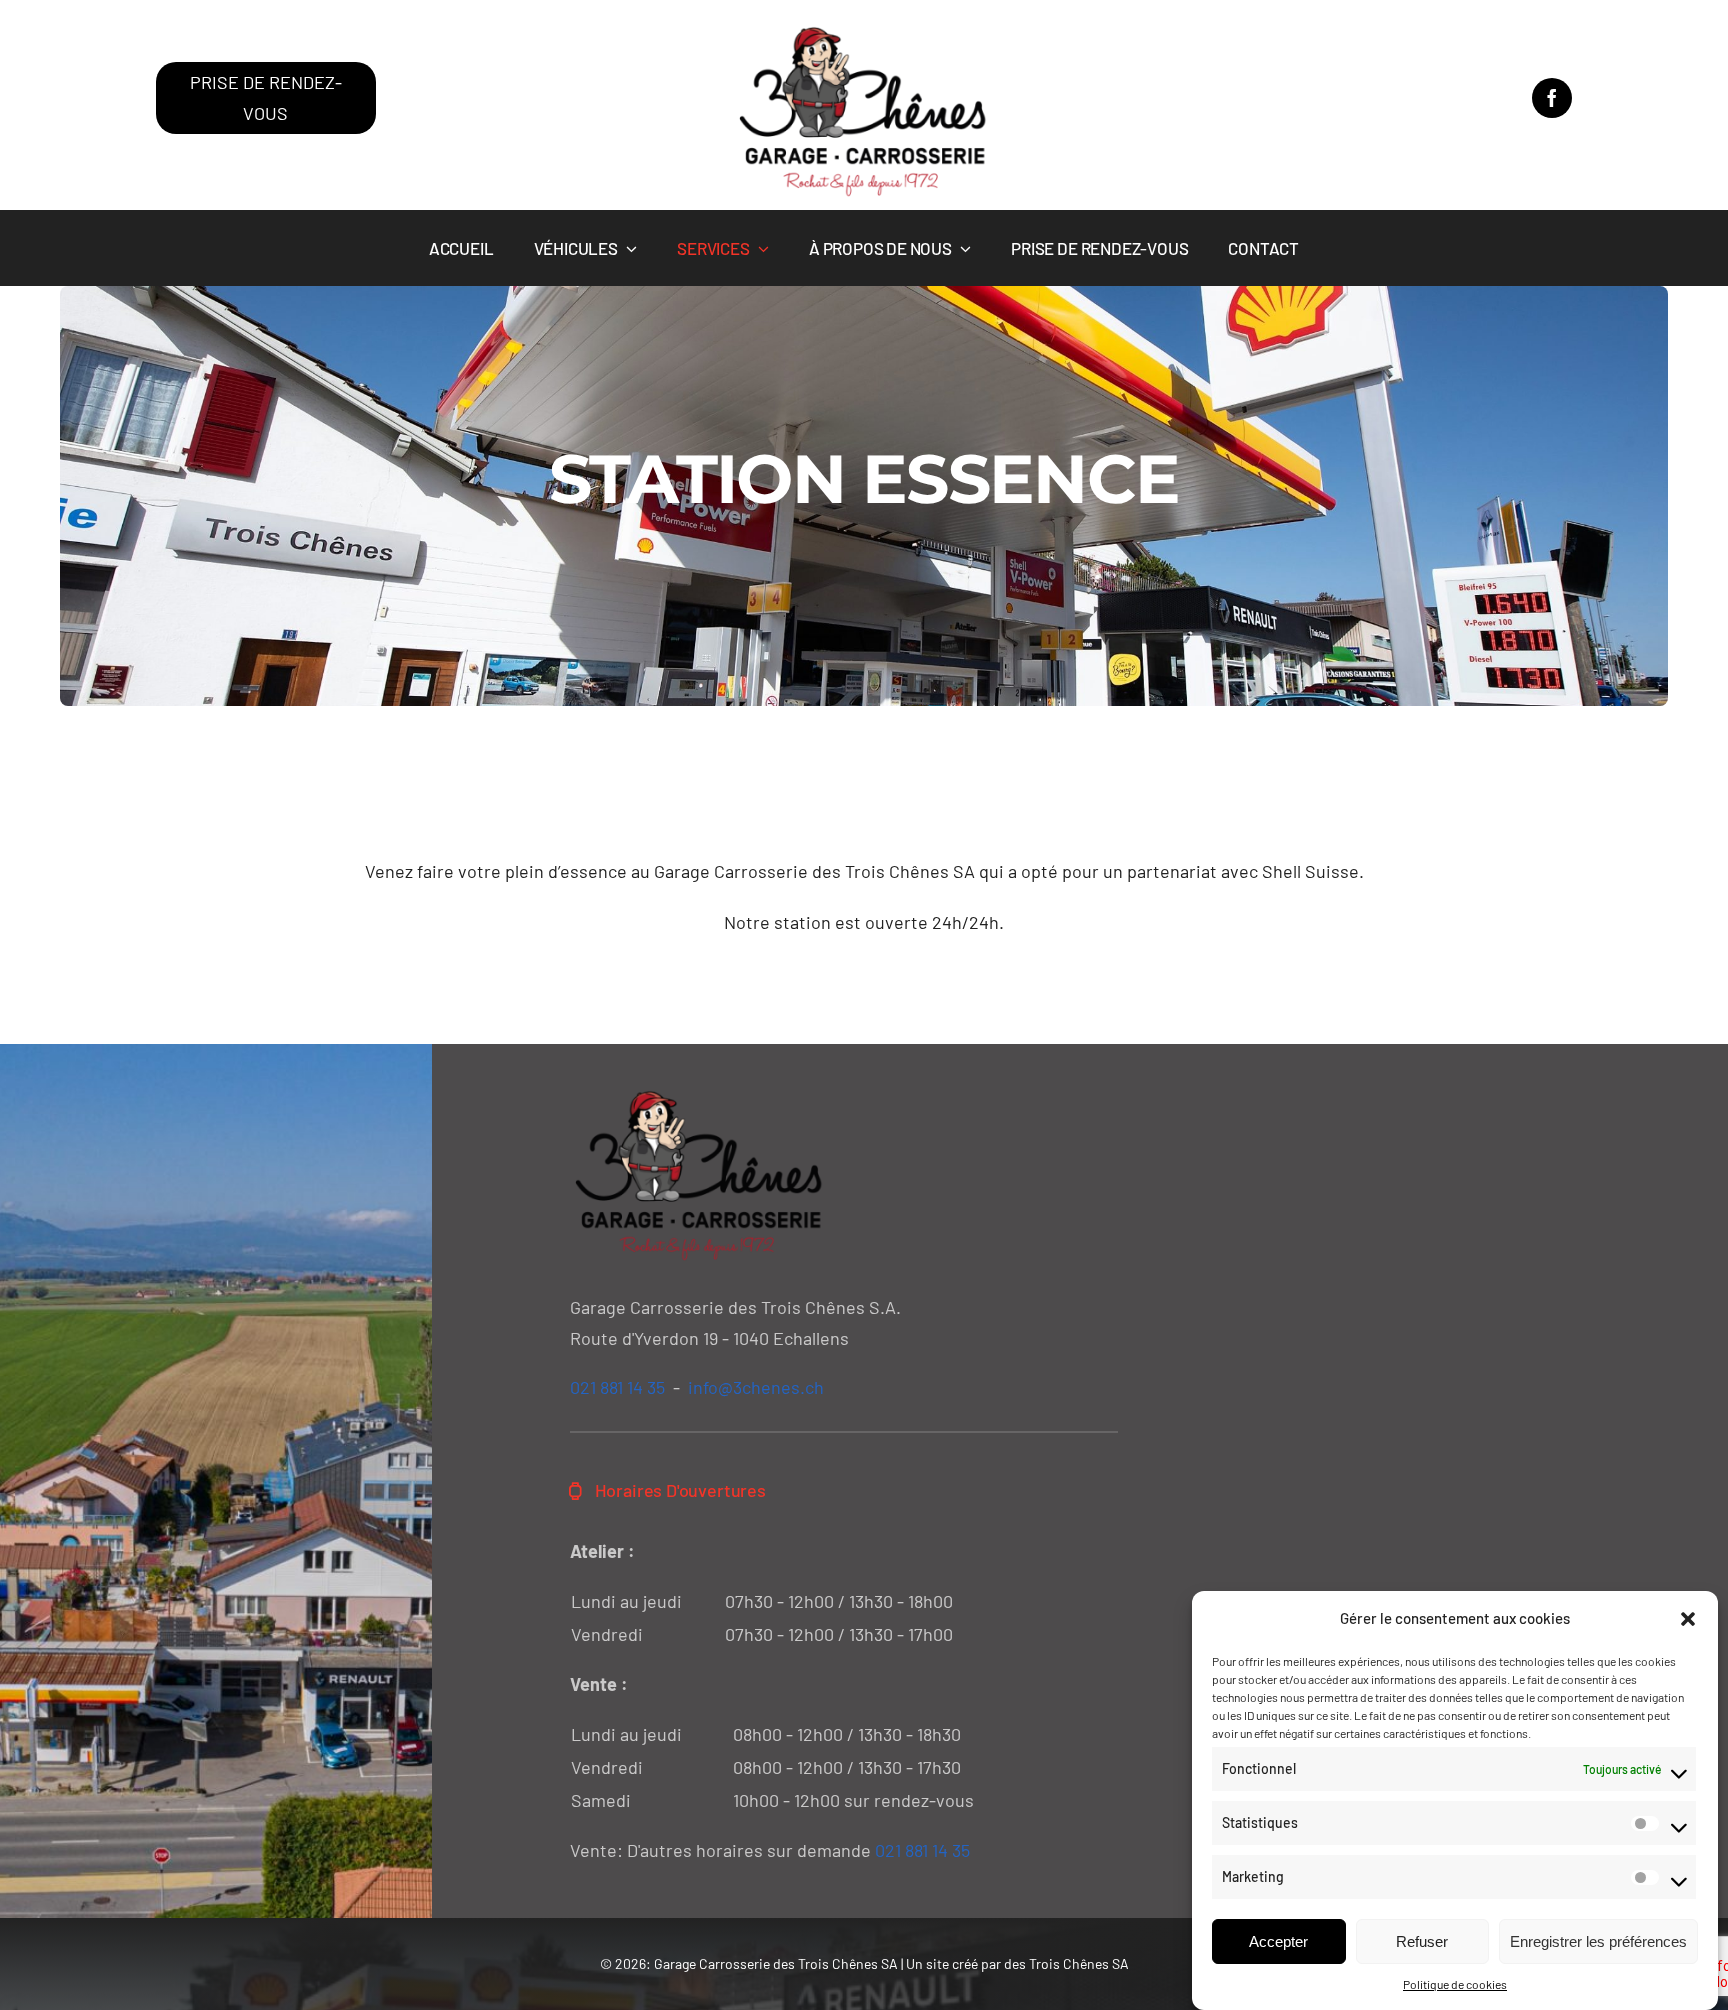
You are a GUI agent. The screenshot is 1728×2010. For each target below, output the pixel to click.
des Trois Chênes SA (1066, 1963)
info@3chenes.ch (756, 1387)
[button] (1688, 1619)
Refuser (1422, 1941)
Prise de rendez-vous (266, 97)
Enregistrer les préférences (1598, 1941)
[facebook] (1552, 98)
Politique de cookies (1455, 1984)
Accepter (1278, 1941)
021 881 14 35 (617, 1387)
